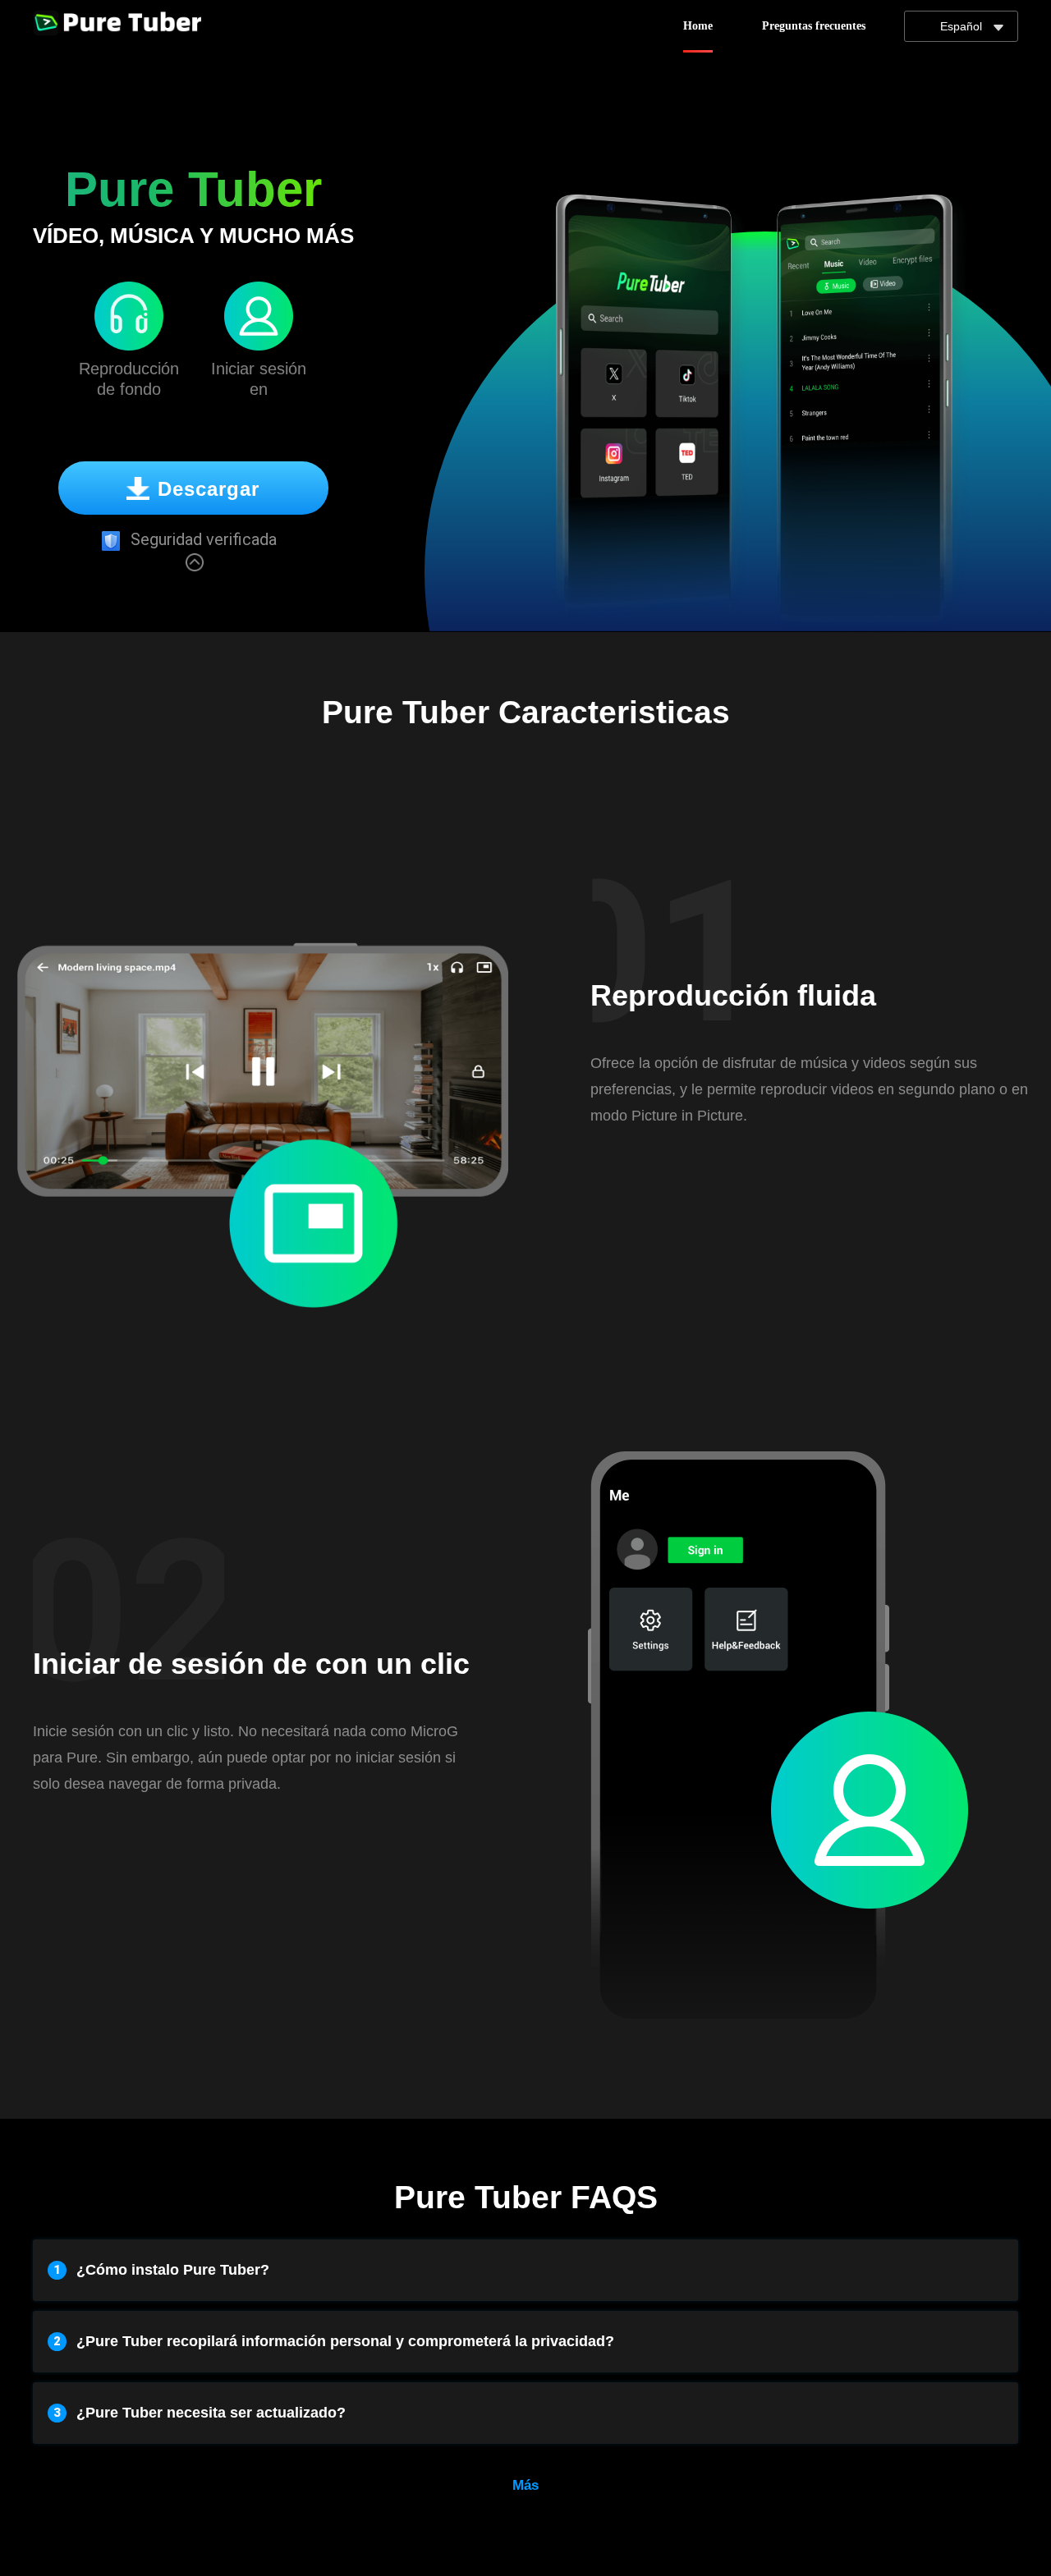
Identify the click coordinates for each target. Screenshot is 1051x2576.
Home (698, 26)
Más (525, 2485)
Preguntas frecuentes (814, 26)
